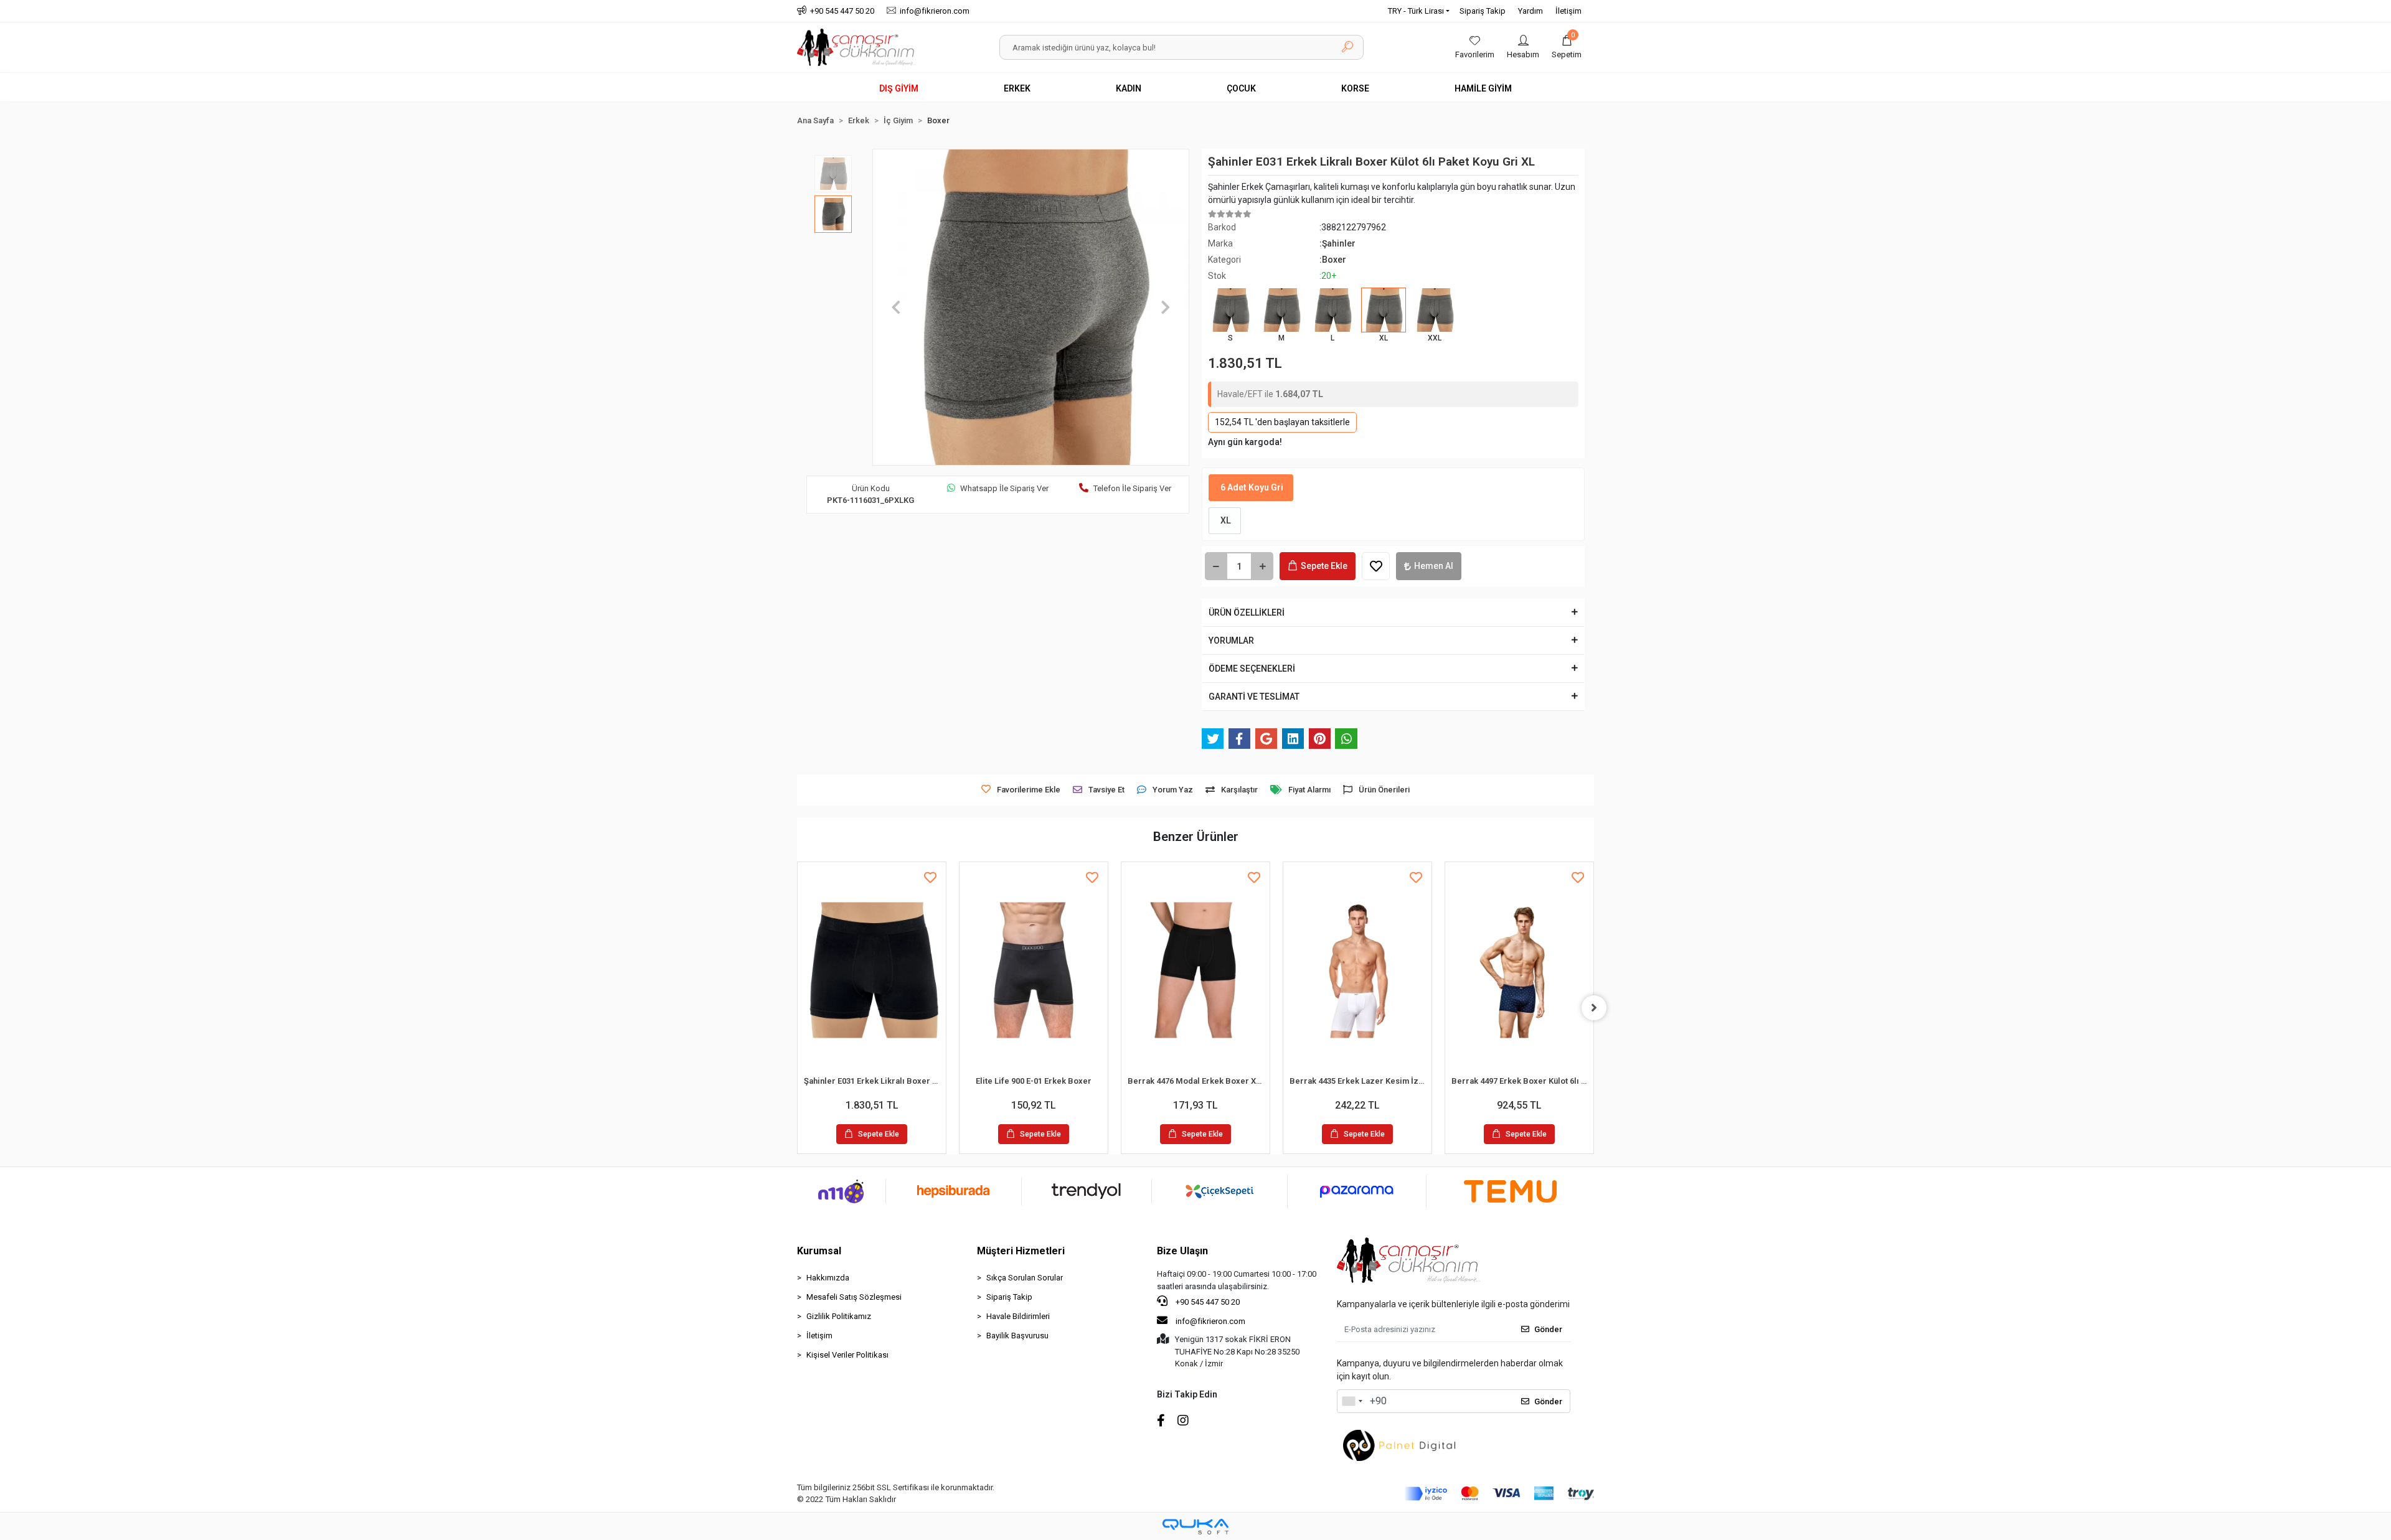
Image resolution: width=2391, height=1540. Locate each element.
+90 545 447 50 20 (1207, 1302)
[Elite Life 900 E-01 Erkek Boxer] (1034, 970)
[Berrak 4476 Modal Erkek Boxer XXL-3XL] (1195, 970)
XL (1225, 520)
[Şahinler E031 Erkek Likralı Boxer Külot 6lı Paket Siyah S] (872, 970)
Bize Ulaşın (1182, 1251)
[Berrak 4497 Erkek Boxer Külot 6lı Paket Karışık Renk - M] (1519, 970)
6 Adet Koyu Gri (1251, 487)
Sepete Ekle (1324, 566)
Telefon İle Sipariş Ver (1132, 488)
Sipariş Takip (1483, 11)
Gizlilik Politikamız (839, 1316)
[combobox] (1352, 1401)
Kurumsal (819, 1251)
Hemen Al (1434, 566)
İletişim (1568, 11)
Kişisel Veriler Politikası (847, 1355)
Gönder (1548, 1329)
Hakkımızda (828, 1278)
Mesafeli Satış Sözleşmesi (854, 1297)
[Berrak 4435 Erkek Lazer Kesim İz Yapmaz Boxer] (1357, 970)
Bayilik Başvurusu (1017, 1336)
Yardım (1530, 11)
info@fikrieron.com (1210, 1321)
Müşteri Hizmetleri (1021, 1251)
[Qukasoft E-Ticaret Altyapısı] (1195, 1527)
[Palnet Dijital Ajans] (1399, 1444)
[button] (1567, 47)
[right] (1594, 1008)
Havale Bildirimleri (1018, 1316)
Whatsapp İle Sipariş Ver (1004, 488)
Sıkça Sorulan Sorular (1025, 1278)
